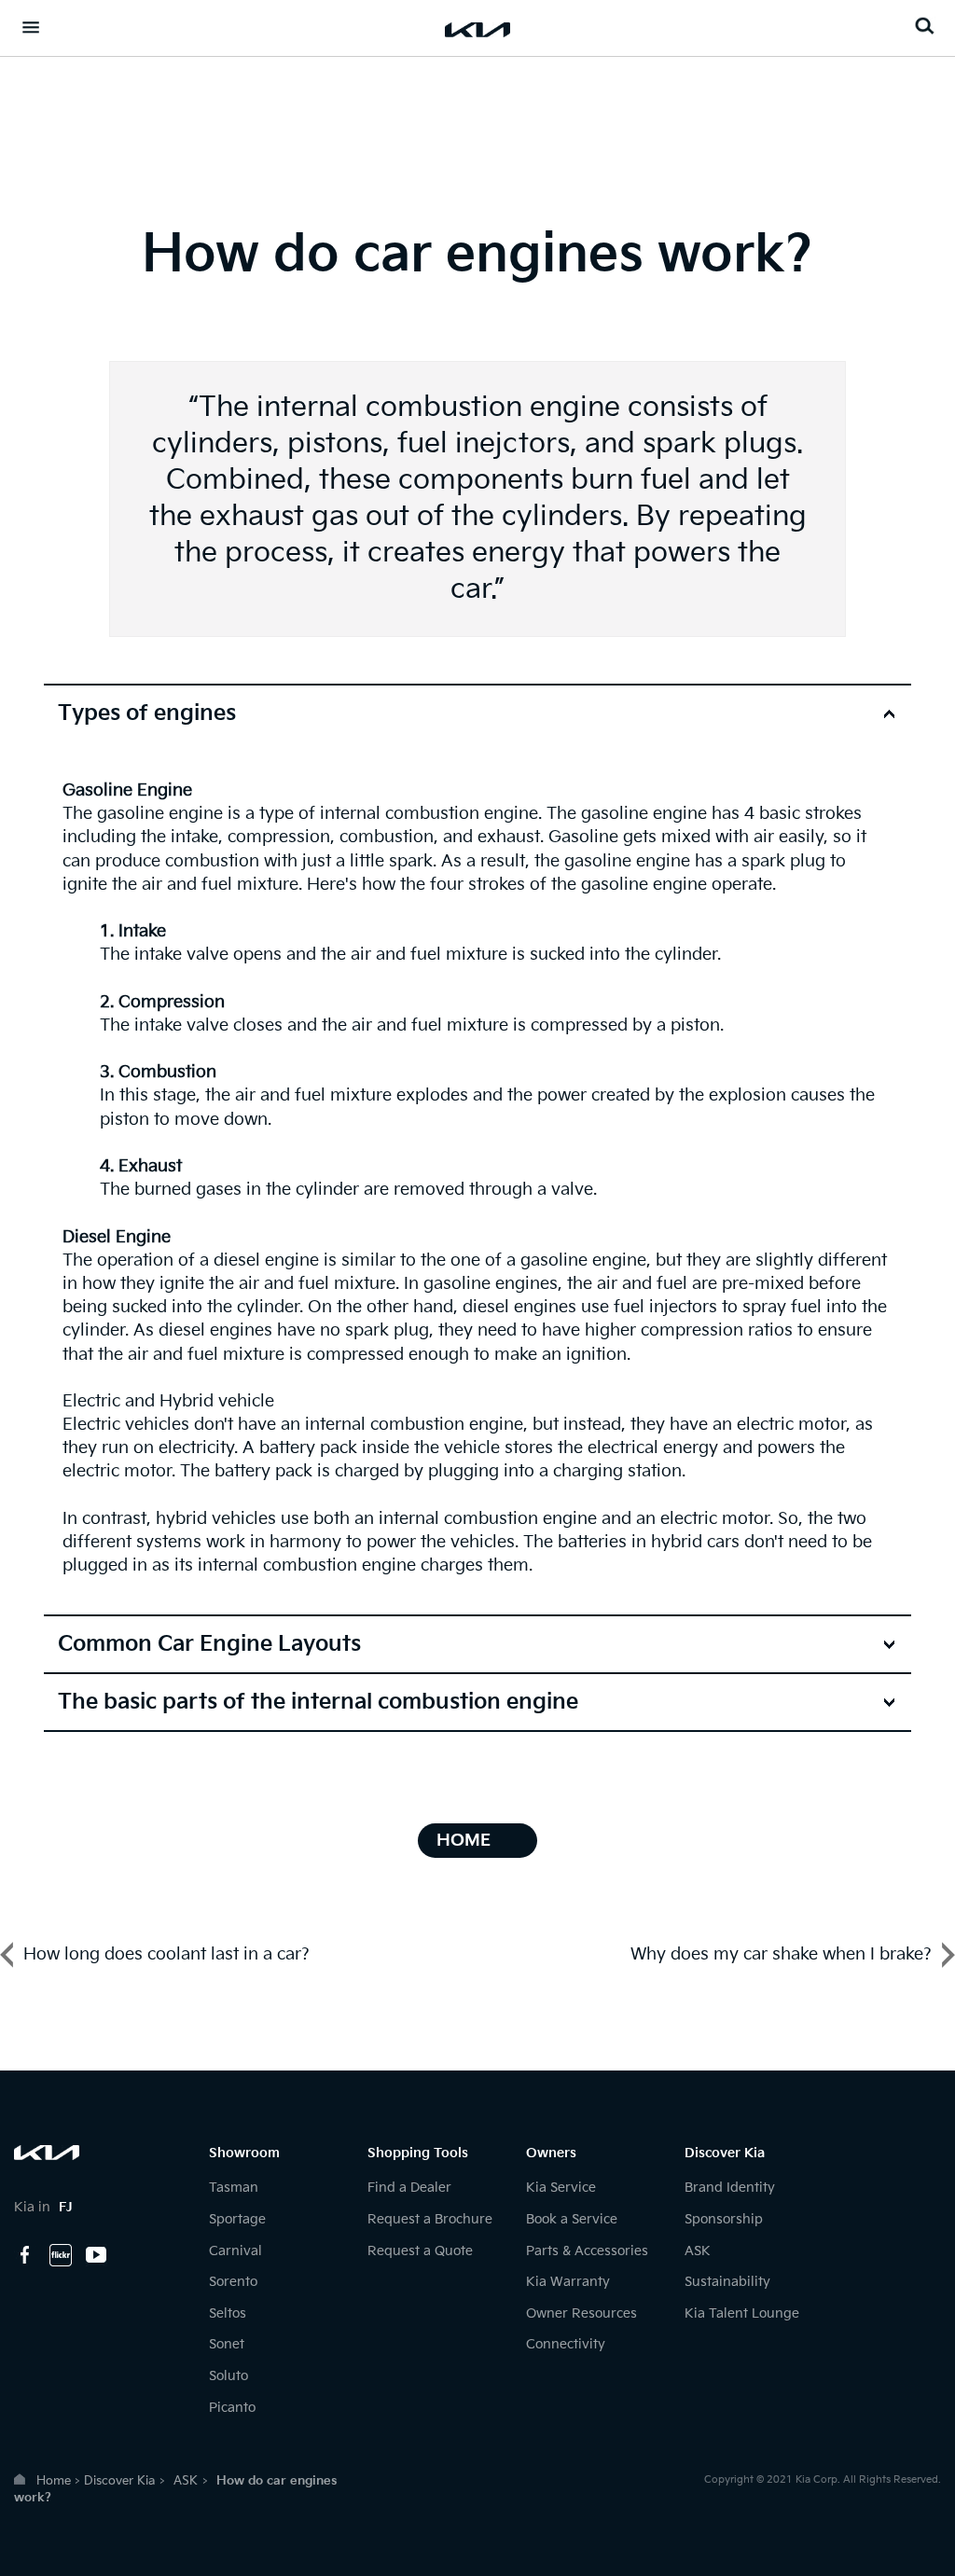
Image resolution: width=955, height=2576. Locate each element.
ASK (698, 2251)
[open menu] (31, 27)
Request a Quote (420, 2251)
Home (54, 2481)
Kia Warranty (568, 2282)
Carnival (235, 2251)
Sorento (233, 2282)
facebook (25, 2255)
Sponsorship (724, 2219)
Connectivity (566, 2344)
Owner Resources (581, 2313)
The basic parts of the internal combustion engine (318, 1702)
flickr (61, 2255)
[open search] (924, 26)
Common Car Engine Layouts (209, 1644)
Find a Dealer (409, 2188)
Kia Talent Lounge (742, 2313)
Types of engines (147, 713)
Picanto (232, 2408)
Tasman (234, 2188)
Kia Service (561, 2188)
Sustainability (727, 2282)
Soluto (228, 2376)
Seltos (228, 2313)
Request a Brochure (430, 2219)
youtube (96, 2255)
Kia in (43, 2207)
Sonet (227, 2344)
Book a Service (572, 2219)
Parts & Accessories (587, 2251)
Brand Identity (730, 2188)
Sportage (237, 2219)
